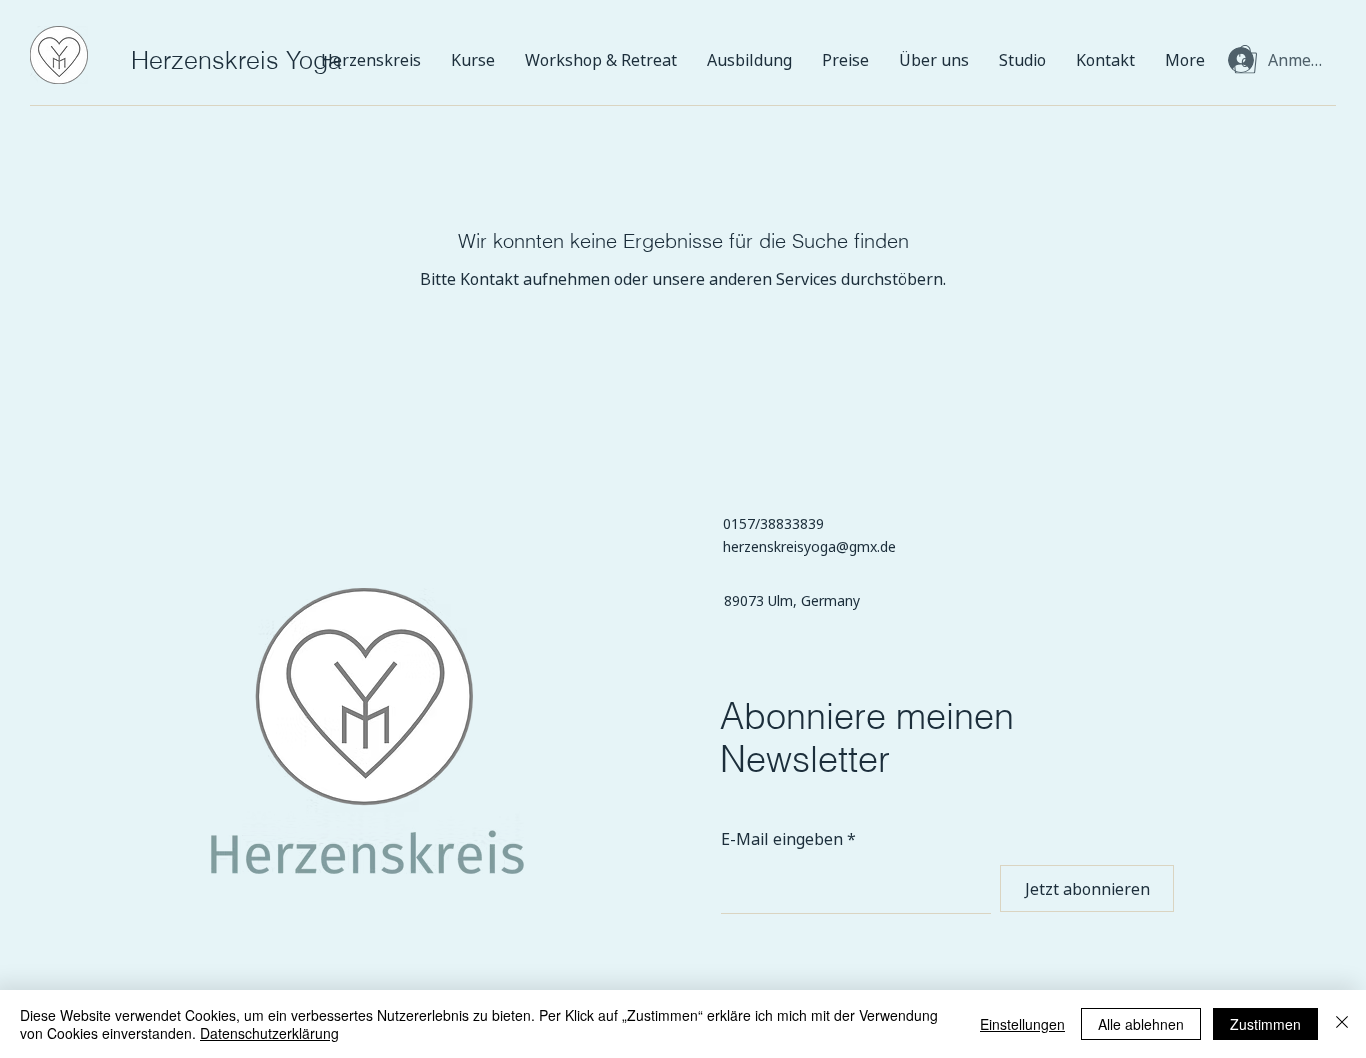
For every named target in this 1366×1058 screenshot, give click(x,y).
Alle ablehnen (1141, 1024)
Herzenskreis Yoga (236, 60)
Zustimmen (1265, 1024)
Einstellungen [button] (1022, 1024)
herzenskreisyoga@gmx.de (809, 546)
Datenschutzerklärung (269, 1033)
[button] (1245, 59)
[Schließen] (1342, 1024)
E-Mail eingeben (782, 839)
